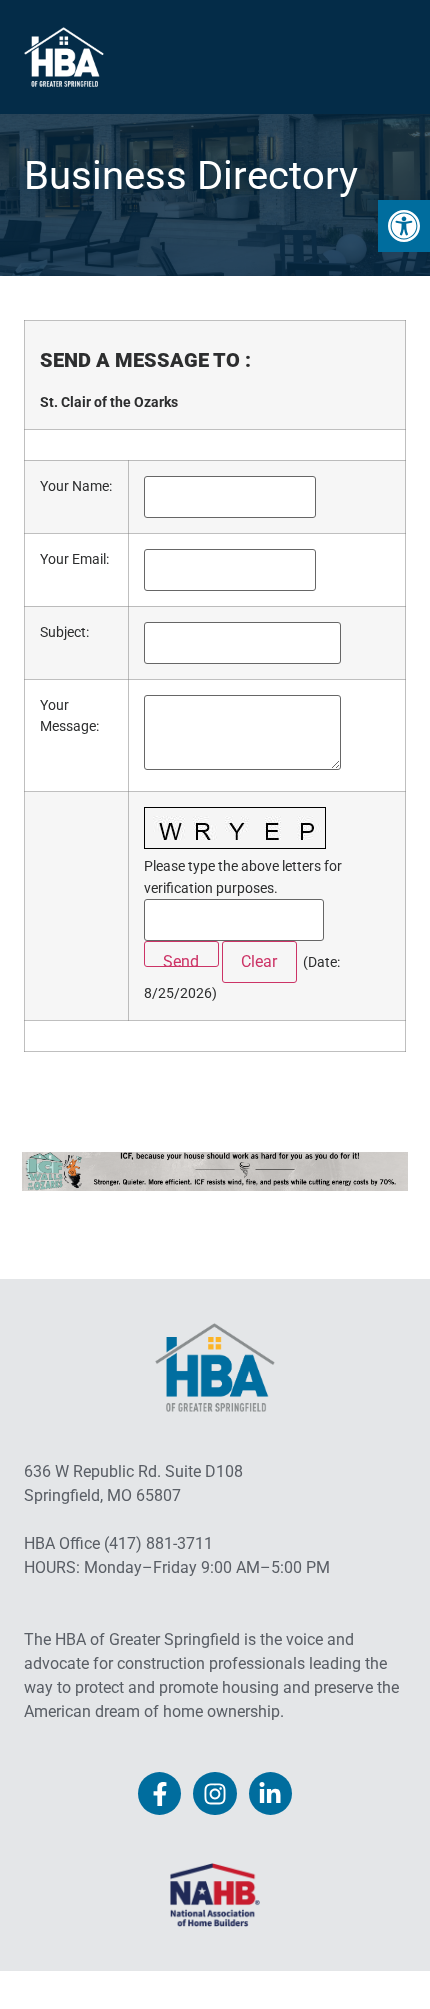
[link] (404, 226)
